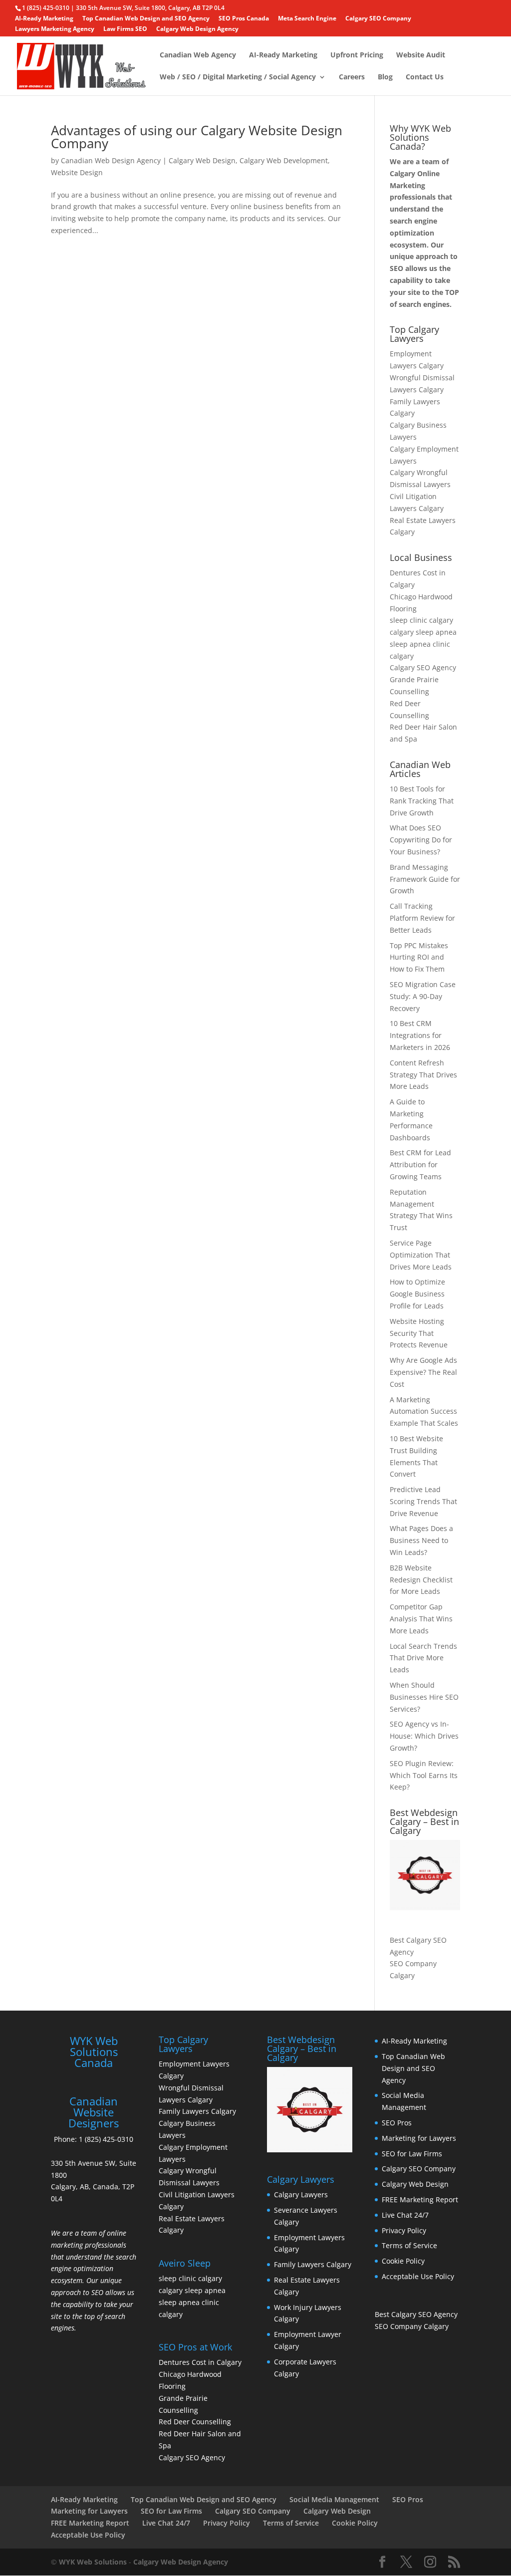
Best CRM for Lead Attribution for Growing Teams (420, 1164)
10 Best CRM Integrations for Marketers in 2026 (420, 1035)
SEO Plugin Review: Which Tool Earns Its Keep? (424, 1775)
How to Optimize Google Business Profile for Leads (417, 1294)
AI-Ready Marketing (44, 19)
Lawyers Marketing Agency (55, 29)
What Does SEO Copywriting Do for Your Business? (421, 840)
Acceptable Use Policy (418, 2276)
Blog (385, 77)
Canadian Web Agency (198, 55)
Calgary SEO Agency (423, 667)
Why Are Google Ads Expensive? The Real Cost (423, 1372)
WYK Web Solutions (93, 2562)
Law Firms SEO (125, 29)
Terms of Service (409, 2245)
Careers (352, 77)
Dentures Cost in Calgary (200, 2362)
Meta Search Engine (307, 19)
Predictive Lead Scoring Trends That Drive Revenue (423, 1501)
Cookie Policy (403, 2261)
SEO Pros (397, 2123)
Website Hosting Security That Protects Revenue (419, 1333)
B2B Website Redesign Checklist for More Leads (421, 1580)
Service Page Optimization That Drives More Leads (421, 1255)
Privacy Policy (404, 2230)
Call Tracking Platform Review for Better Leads (422, 918)
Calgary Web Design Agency (197, 29)
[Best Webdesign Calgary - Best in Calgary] (425, 1875)
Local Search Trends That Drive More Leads (423, 1658)
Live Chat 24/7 (405, 2215)
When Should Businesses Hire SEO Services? (424, 1697)
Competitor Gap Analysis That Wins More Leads (421, 1619)
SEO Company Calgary (412, 2326)
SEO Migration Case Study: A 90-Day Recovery (423, 996)
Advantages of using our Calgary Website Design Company (197, 137)
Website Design (77, 172)
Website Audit (421, 55)
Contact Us (425, 77)
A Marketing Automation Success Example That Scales (424, 1412)
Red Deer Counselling (195, 2422)
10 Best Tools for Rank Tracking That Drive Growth (422, 801)
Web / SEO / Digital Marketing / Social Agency (238, 77)
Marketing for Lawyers (419, 2138)
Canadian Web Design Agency (111, 160)
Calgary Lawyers (301, 2194)
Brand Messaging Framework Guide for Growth (425, 879)
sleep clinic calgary (421, 620)
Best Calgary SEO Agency (416, 2314)
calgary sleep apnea (423, 632)
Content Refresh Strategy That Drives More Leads (423, 1075)
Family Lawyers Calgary (197, 2111)
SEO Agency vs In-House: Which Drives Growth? (424, 1736)
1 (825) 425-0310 (106, 2139)
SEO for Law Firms (412, 2154)
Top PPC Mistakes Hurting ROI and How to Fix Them (419, 957)
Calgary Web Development (284, 160)
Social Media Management (334, 2499)
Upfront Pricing (357, 55)
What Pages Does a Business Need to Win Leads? (421, 1540)
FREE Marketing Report (420, 2199)
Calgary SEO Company (378, 19)
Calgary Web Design (202, 160)
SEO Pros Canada (244, 19)
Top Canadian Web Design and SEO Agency (146, 19)
